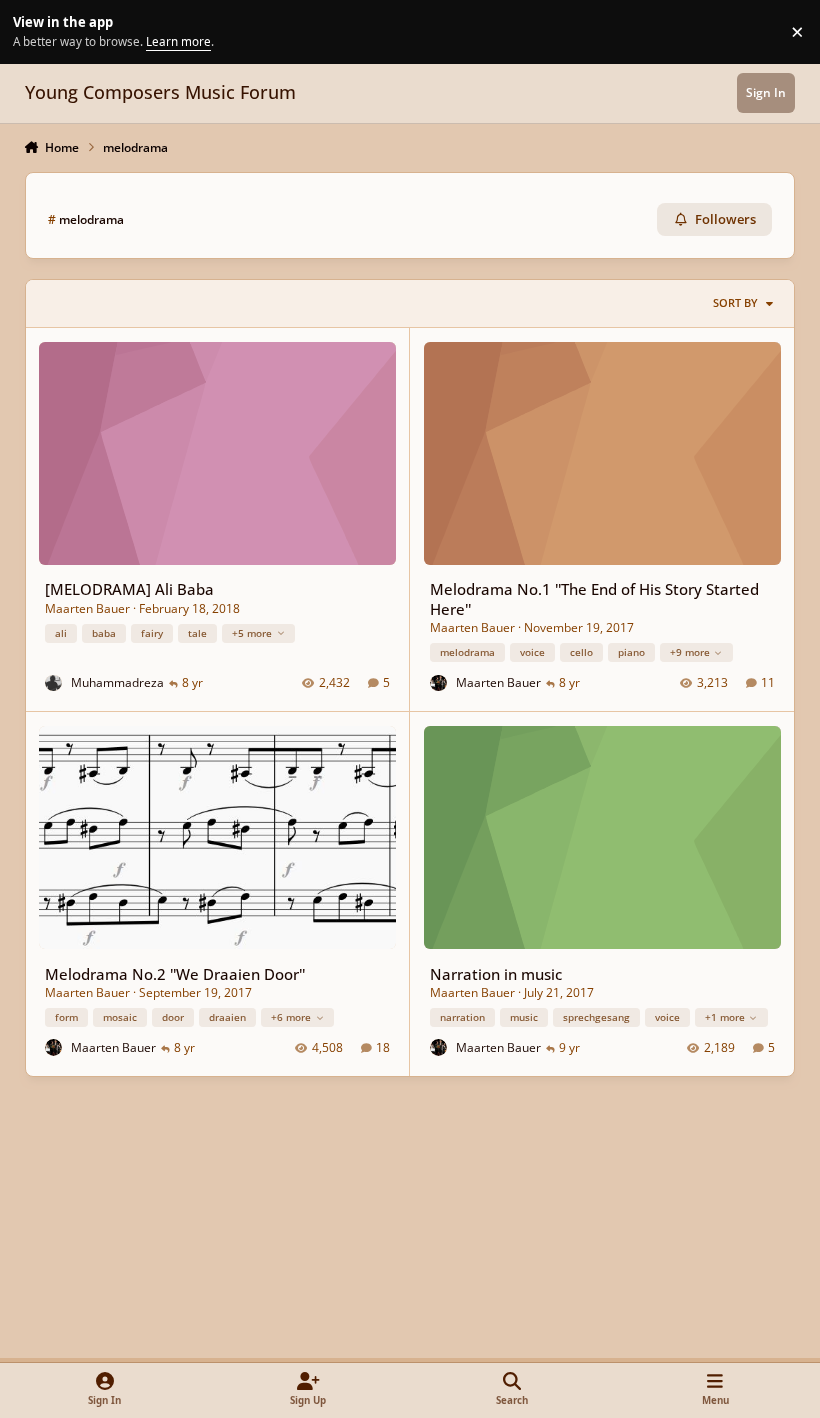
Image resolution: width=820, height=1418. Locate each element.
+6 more (291, 1017)
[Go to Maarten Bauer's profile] (438, 683)
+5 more (252, 633)
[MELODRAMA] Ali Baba (129, 589)
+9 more (690, 652)
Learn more (34, 31)
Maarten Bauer (87, 608)
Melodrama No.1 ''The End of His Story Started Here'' (594, 598)
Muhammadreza (117, 682)
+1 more (725, 1017)
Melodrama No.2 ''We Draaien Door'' (175, 974)
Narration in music (496, 974)
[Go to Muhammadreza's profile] (53, 683)
